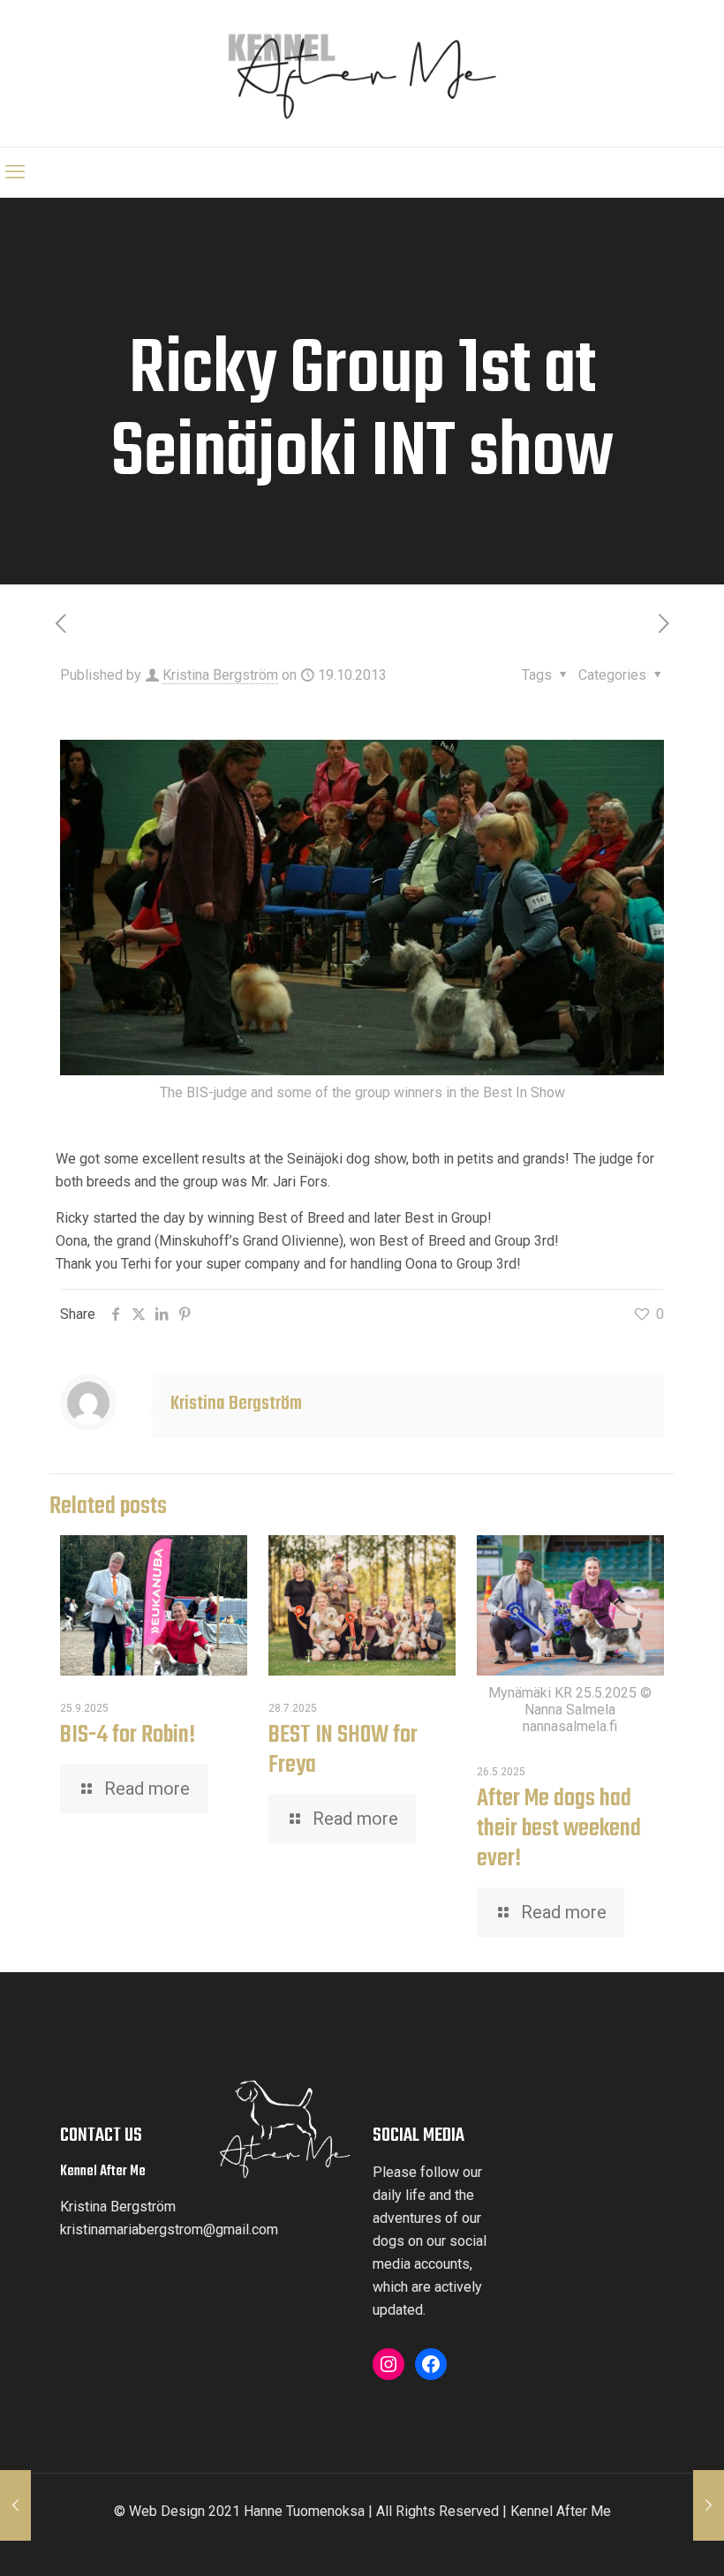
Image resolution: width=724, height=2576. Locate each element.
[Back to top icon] (651, 2547)
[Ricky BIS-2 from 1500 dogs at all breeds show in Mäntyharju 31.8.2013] (15, 2505)
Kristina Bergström (220, 675)
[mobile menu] (15, 172)
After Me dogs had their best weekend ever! (559, 1829)
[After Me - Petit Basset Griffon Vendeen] (362, 73)
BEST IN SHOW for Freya (343, 1750)
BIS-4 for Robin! (128, 1735)
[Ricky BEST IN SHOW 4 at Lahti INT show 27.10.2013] (709, 2505)
